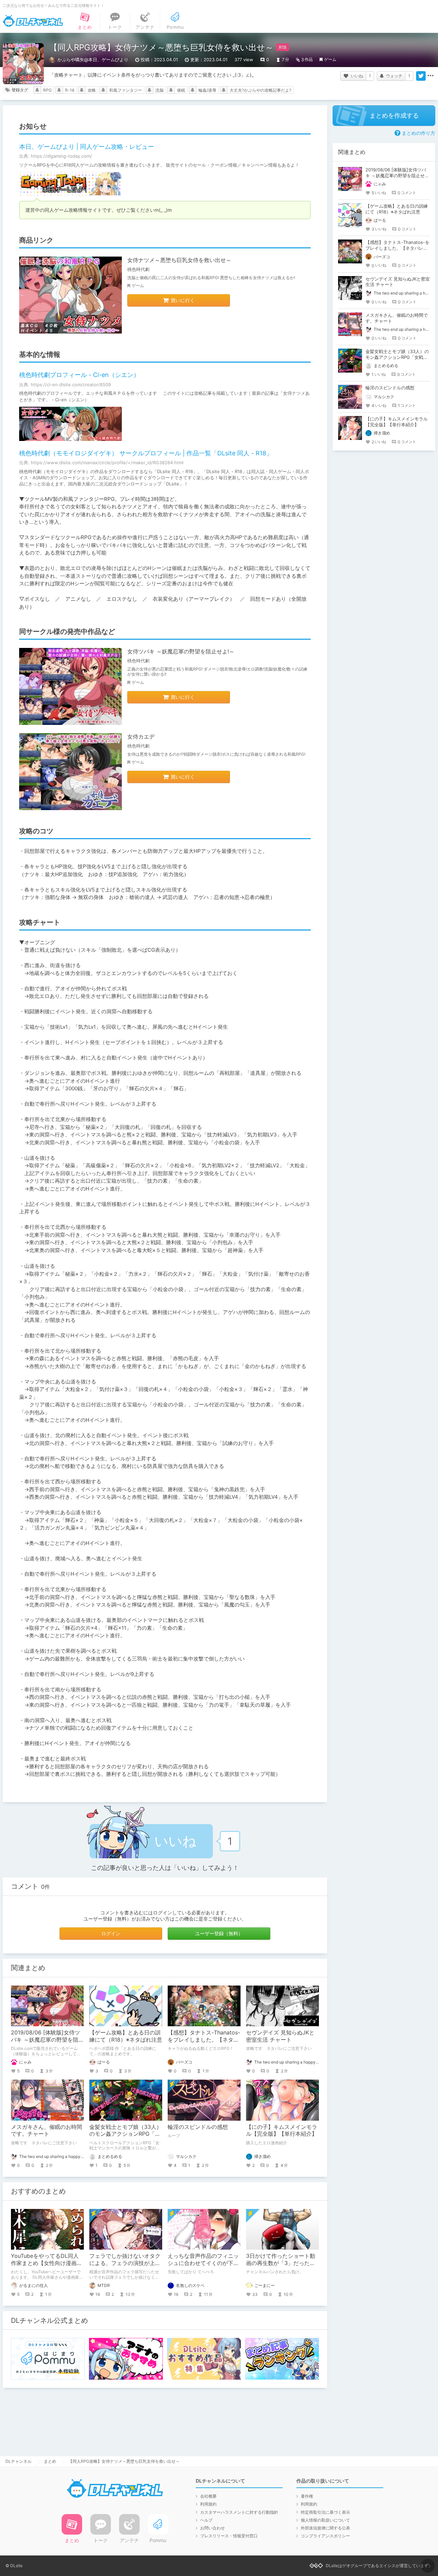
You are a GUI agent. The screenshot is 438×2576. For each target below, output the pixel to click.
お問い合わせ (212, 2528)
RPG (47, 90)
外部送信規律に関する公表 (325, 2528)
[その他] (430, 76)
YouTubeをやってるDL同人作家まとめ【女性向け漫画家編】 (47, 2263)
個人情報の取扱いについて (325, 2520)
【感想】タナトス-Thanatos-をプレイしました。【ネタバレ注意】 (204, 2040)
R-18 (70, 90)
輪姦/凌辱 (207, 90)
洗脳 (159, 90)
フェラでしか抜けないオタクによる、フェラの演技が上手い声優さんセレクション (125, 2263)
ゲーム (330, 59)
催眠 (181, 90)
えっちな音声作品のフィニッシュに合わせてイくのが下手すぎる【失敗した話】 (203, 2263)
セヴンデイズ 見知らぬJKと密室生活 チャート (280, 2036)
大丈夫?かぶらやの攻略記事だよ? (260, 90)
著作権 (307, 2496)
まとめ (50, 2461)
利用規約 (208, 2504)
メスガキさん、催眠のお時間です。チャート (47, 2130)
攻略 (92, 90)
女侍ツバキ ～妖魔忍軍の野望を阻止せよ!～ (181, 651)
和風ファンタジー (126, 90)
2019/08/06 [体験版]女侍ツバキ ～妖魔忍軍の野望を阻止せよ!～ (47, 2040)
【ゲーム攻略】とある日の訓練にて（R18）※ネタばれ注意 (126, 2036)
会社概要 (208, 2496)
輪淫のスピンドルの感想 (198, 2127)
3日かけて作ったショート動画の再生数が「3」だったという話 (281, 2263)
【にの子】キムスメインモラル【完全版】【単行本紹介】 (282, 2130)
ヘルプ (206, 2520)
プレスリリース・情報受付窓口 (229, 2536)
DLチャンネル (33, 21)
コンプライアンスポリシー (325, 2536)
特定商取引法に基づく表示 (325, 2512)
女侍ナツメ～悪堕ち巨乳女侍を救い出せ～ (179, 260)
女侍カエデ (141, 737)
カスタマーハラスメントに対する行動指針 (239, 2512)
